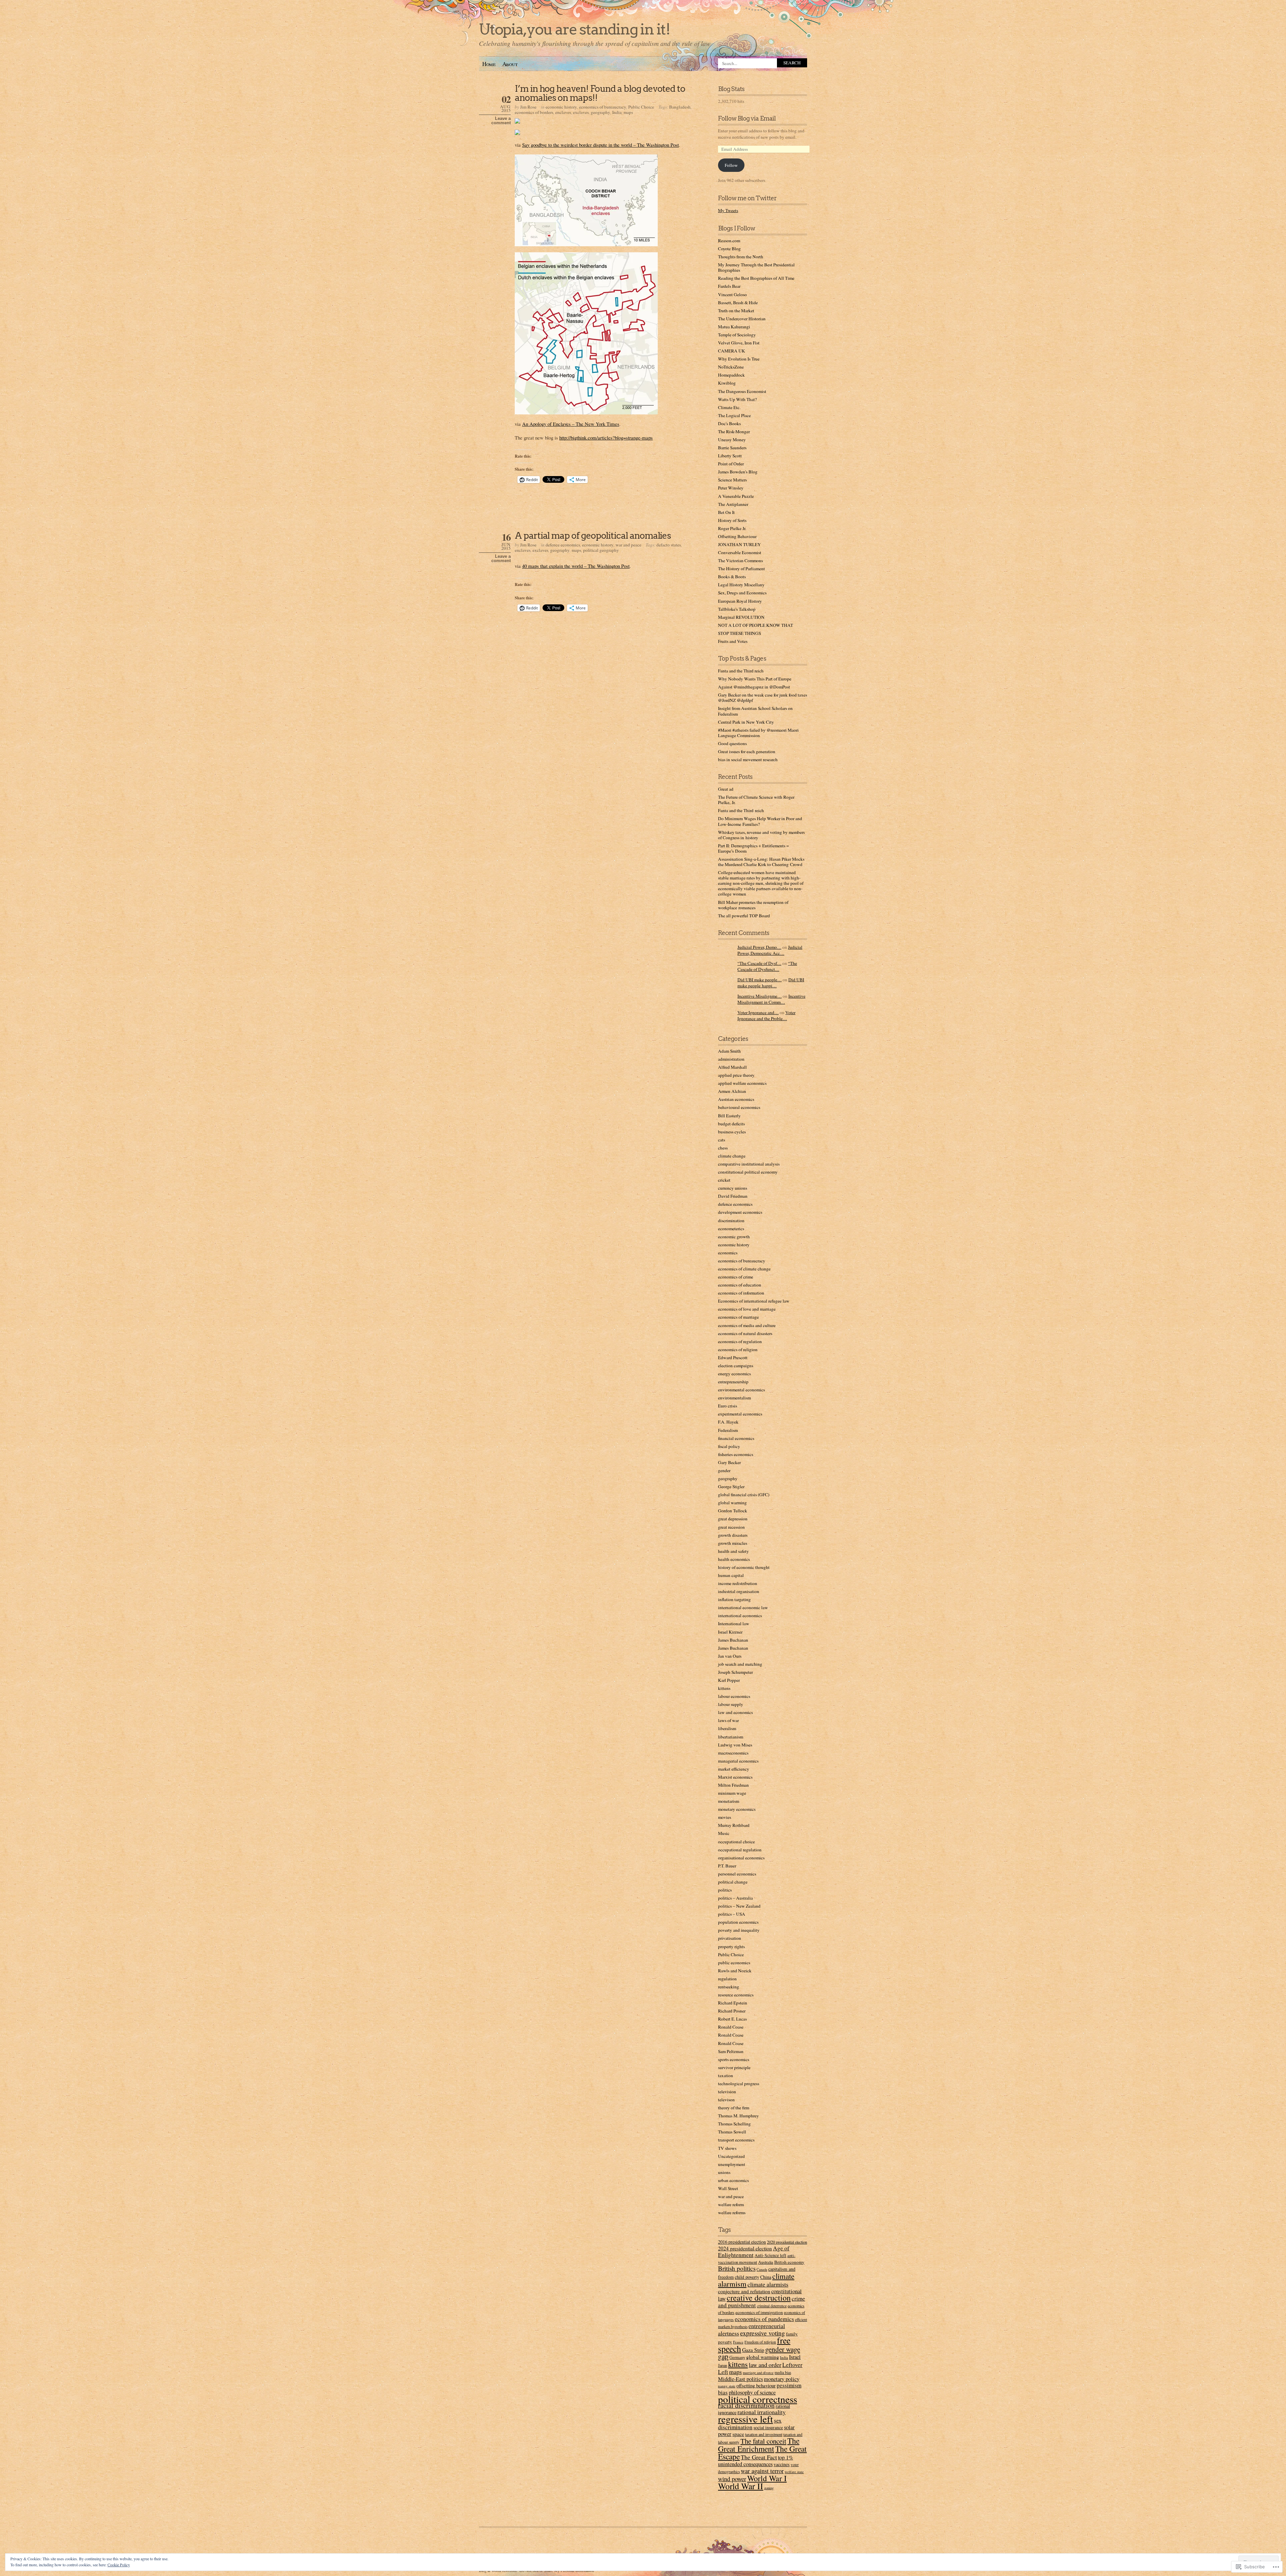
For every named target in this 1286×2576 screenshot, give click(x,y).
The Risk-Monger (734, 432)
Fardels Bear (729, 286)
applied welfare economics (742, 1083)
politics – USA (732, 1914)
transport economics (736, 2140)
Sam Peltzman (731, 2051)
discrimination (731, 1220)
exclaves (581, 112)
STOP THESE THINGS (739, 633)
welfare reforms (732, 2212)
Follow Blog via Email (747, 118)
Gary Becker (729, 1462)
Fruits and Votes (733, 641)
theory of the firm (734, 2108)
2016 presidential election (742, 2242)
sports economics (734, 2059)
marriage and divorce (758, 2373)
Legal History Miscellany (741, 585)
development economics (740, 1212)
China (766, 2277)
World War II (741, 2486)
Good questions (732, 743)
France (738, 2342)
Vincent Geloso (732, 294)
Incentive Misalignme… (760, 996)
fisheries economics (736, 1454)
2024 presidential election (745, 2248)
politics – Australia (735, 1898)
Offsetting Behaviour (737, 536)
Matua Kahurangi (734, 327)
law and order (765, 2365)
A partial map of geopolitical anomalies (593, 536)
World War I (767, 2478)
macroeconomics (733, 1753)
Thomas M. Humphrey (738, 2116)
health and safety (733, 1551)
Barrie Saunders (732, 448)
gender (724, 1470)
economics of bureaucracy (603, 107)
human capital (731, 1575)
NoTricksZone (731, 367)
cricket (724, 1180)
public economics (734, 1963)
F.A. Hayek (728, 1422)
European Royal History (740, 601)
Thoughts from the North (741, 257)
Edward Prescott (733, 1358)
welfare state (794, 2472)
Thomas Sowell (732, 2132)
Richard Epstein (733, 2003)
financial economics (736, 1438)
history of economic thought (744, 1567)
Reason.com (729, 241)
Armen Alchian (732, 1091)
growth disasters (733, 1535)
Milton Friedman (733, 1785)
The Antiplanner (733, 504)
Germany (737, 2357)
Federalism (728, 1430)
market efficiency (734, 1769)
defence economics (563, 545)
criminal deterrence (772, 2306)
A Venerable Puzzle (736, 496)
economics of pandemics (764, 2319)
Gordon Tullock (733, 1511)
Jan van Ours (730, 1656)
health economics (734, 1559)
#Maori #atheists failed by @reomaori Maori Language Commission (758, 733)
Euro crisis (728, 1406)
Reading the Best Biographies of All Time (756, 278)
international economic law (743, 1607)
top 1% (785, 2457)
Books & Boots (732, 577)
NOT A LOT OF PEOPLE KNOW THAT (756, 625)
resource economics (736, 1995)
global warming (732, 1503)
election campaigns (736, 1366)
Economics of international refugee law (754, 1301)
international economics (740, 1615)
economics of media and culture (747, 1325)
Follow (731, 165)
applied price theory (736, 1075)
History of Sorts (732, 520)
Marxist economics (735, 1777)
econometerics (731, 1229)
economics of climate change (744, 1269)
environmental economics (741, 1390)
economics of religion (738, 1349)
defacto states (669, 545)
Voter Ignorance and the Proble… (766, 1016)
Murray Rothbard (734, 1825)
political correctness (758, 2399)
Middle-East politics (740, 2379)
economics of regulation (740, 1341)
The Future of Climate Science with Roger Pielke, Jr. (756, 800)
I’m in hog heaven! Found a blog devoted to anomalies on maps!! (600, 93)
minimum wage (732, 1793)
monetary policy (782, 2379)
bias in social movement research (748, 759)
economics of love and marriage (747, 1309)
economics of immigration (759, 2312)
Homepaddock (731, 375)
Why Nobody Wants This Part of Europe (755, 679)
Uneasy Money (732, 440)
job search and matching (740, 1664)
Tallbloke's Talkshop (737, 609)
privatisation (730, 1938)
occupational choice (736, 1842)
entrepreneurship (733, 1382)
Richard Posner (732, 2011)
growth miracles (733, 1543)
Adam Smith (729, 1051)
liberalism (727, 1728)
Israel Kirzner (730, 1632)
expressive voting (763, 2333)
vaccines (782, 2464)
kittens (724, 1688)
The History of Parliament (741, 569)
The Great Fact (759, 2457)
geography (600, 112)
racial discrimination (746, 2405)
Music (724, 1833)
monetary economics (737, 1809)
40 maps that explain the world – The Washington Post (576, 566)
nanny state (727, 2386)
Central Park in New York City (746, 722)
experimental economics (740, 1414)
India (617, 112)
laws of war (728, 1720)
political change (733, 1882)
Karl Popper (729, 1680)
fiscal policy (729, 1446)
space (738, 2434)
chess (723, 1148)
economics (728, 1253)
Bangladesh (680, 107)
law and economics (735, 1712)
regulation (727, 1979)
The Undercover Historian (742, 319)
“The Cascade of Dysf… (759, 963)
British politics (737, 2268)
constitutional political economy (748, 1172)
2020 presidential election (787, 2242)
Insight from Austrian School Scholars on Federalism (755, 711)
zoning (769, 2488)
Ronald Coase (731, 2027)
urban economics (733, 2180)
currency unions (733, 1188)
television (727, 2092)
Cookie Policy (119, 2565)
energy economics (734, 1374)
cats (722, 1140)
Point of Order (731, 464)
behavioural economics (739, 1107)
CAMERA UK (732, 351)
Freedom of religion (760, 2342)
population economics (738, 1922)
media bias (783, 2372)
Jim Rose (528, 107)
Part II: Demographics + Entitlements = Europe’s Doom (754, 848)
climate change (732, 1156)
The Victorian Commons (740, 560)
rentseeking (729, 1987)
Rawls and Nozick (735, 1971)
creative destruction (759, 2298)
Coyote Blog (729, 249)
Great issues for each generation (747, 751)
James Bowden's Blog (738, 472)
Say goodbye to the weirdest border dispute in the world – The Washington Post (600, 145)
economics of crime (736, 1277)
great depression (733, 1519)
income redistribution (738, 1583)
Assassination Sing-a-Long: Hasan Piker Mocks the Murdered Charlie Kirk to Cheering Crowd (761, 862)
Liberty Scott (730, 456)
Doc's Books (729, 423)
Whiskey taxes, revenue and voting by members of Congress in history (761, 835)
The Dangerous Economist (742, 391)
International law (734, 1624)
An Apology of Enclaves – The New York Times (571, 424)
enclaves (563, 112)
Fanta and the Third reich (741, 671)
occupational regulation (740, 1850)
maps (628, 112)
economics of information (741, 1293)
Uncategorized (731, 2156)
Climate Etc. (729, 407)
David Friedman (733, 1196)
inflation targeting (734, 1599)
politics (725, 1890)
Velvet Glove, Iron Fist (739, 343)
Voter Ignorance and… (758, 1012)
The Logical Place (734, 415)
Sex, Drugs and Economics (742, 593)
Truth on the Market (736, 311)
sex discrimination (750, 2424)
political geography (601, 550)
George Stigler (731, 1487)
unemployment (732, 2164)
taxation (726, 2075)
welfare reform (731, 2204)
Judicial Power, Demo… (759, 947)
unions (724, 2172)
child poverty (747, 2277)
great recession (731, 1527)
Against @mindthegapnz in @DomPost (754, 687)
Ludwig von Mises (735, 1745)
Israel (795, 2357)
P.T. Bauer (727, 1866)
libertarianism (731, 1737)
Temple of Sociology (737, 335)
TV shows (727, 2148)
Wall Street (728, 2188)
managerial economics (738, 1761)
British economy (789, 2262)
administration (731, 1059)
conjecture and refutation (744, 2291)
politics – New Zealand (739, 1906)
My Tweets (728, 210)
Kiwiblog (727, 383)
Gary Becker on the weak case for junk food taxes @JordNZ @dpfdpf (763, 698)
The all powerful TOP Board (744, 916)
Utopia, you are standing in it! (575, 29)
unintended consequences (745, 2464)
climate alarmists (768, 2284)
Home (489, 64)
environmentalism (734, 1398)
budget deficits (731, 1124)
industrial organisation (739, 1591)
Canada (762, 2269)
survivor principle (734, 2067)
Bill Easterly (729, 1116)
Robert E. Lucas (732, 2019)
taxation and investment (764, 2434)
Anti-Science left (770, 2255)
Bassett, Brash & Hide (738, 303)
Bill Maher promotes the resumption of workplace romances (753, 905)
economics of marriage (738, 1317)
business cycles (732, 1132)
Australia (766, 2262)
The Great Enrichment (759, 2445)
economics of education (740, 1285)
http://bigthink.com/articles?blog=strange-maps (606, 438)
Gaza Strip (753, 2350)
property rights (731, 1946)
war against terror (762, 2471)
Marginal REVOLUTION (741, 617)
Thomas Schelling (734, 2124)
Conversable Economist (740, 552)
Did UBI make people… (760, 980)
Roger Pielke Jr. (732, 528)
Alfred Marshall (732, 1067)
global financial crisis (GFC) (744, 1495)
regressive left (745, 2419)
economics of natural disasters (745, 1333)
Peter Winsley (731, 488)
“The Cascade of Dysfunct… (767, 966)
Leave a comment (501, 121)
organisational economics (741, 1858)
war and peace (628, 545)
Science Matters (732, 480)
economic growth (734, 1237)
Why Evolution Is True (739, 359)
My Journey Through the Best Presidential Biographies (756, 267)
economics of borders (534, 112)
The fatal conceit (763, 2441)
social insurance (768, 2427)
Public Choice (641, 107)
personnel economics (737, 1874)
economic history (561, 107)
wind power (732, 2479)
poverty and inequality (739, 1930)
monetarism (729, 1801)
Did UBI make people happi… (771, 983)
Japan (723, 2365)
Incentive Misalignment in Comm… (771, 999)
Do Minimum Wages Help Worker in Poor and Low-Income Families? (760, 821)
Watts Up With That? (737, 399)
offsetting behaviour (756, 2385)
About (510, 64)
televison (726, 2100)
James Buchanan (733, 1640)
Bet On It (726, 512)
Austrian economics (736, 1099)
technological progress (739, 2084)
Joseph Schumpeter (735, 1672)
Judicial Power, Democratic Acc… (770, 950)
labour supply (731, 1704)
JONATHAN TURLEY (739, 544)
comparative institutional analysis (749, 1164)
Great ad (726, 789)
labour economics (734, 1696)
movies (725, 1817)
